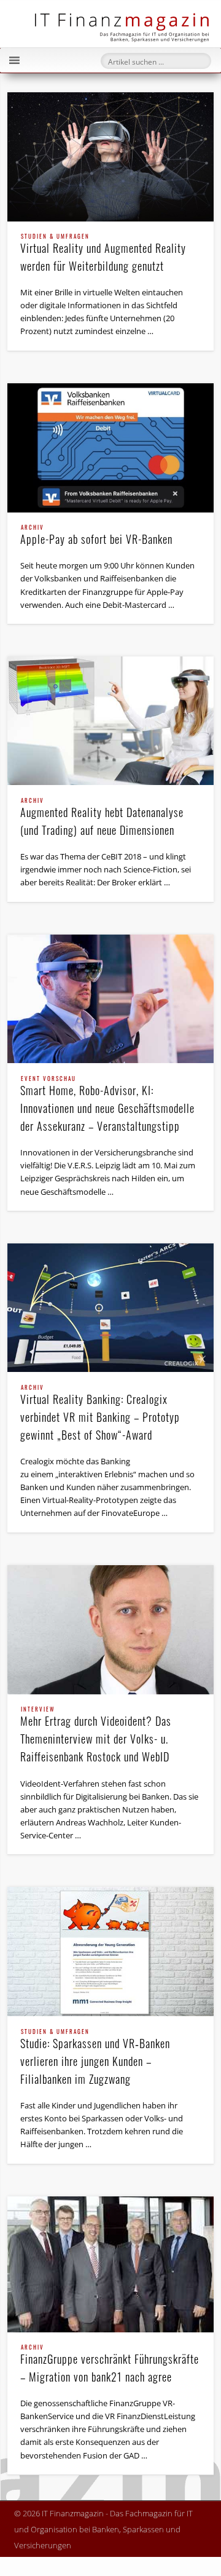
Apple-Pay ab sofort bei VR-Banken (96, 536)
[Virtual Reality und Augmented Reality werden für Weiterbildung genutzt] (110, 157)
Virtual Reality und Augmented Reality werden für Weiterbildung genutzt (103, 254)
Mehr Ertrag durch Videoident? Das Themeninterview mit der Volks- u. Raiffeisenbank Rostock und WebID (96, 1736)
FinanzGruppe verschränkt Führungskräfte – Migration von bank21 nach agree (110, 2365)
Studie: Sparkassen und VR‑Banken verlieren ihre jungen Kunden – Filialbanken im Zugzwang (95, 2058)
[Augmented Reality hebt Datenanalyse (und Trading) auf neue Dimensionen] (110, 721)
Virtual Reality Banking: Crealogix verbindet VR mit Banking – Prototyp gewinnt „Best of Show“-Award (100, 1414)
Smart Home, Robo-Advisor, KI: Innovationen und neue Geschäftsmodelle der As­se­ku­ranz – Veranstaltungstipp (107, 1105)
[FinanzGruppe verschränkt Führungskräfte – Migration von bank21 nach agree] (110, 2264)
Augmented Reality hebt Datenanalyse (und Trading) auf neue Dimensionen (102, 818)
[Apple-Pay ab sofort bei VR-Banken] (110, 448)
